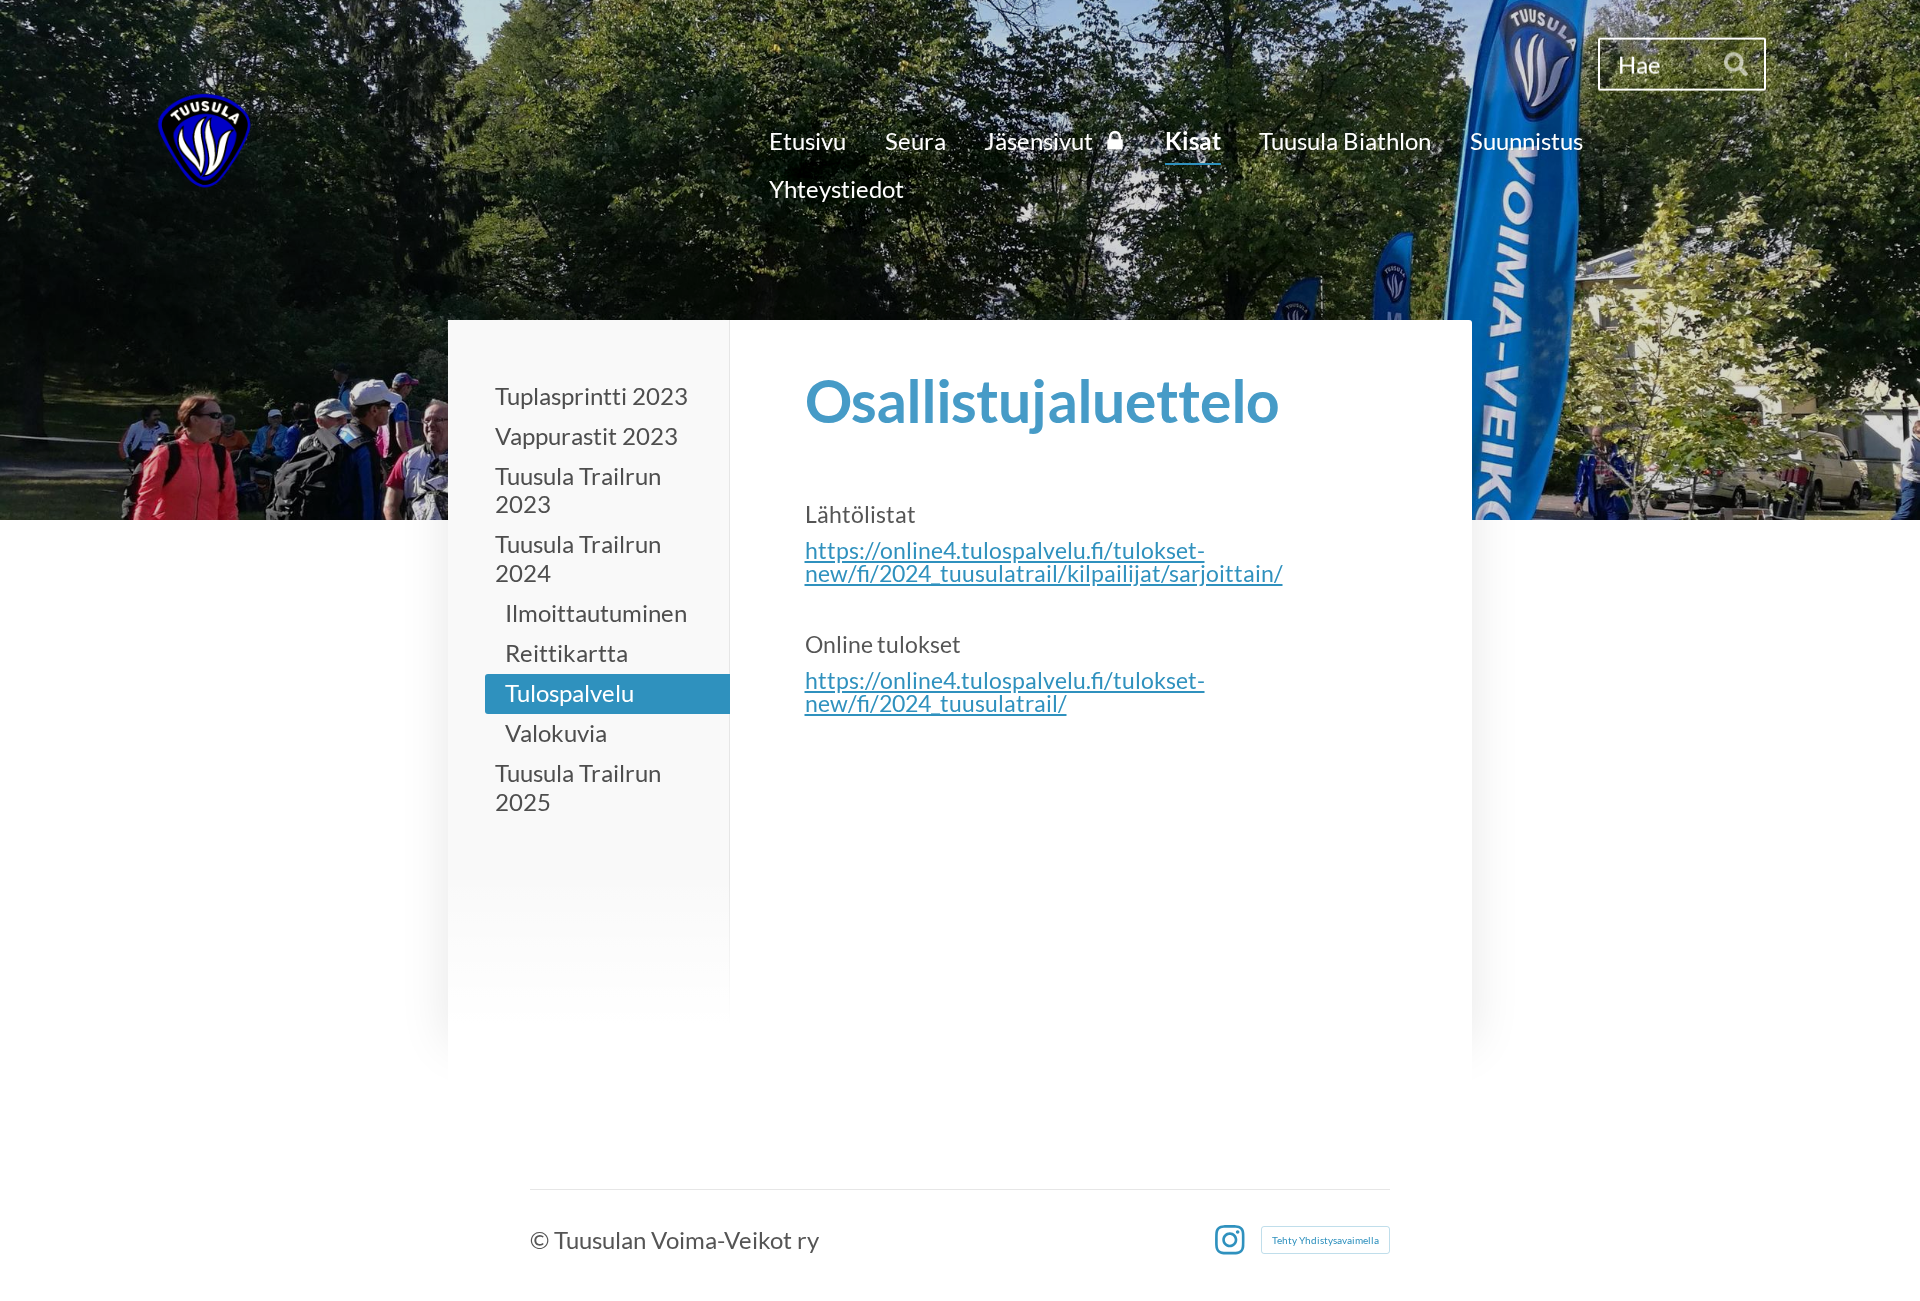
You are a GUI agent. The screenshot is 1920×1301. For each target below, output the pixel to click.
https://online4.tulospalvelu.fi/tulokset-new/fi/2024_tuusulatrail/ (1005, 691)
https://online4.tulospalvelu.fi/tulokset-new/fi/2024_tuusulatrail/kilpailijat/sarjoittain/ (1044, 561)
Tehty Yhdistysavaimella (1325, 1240)
